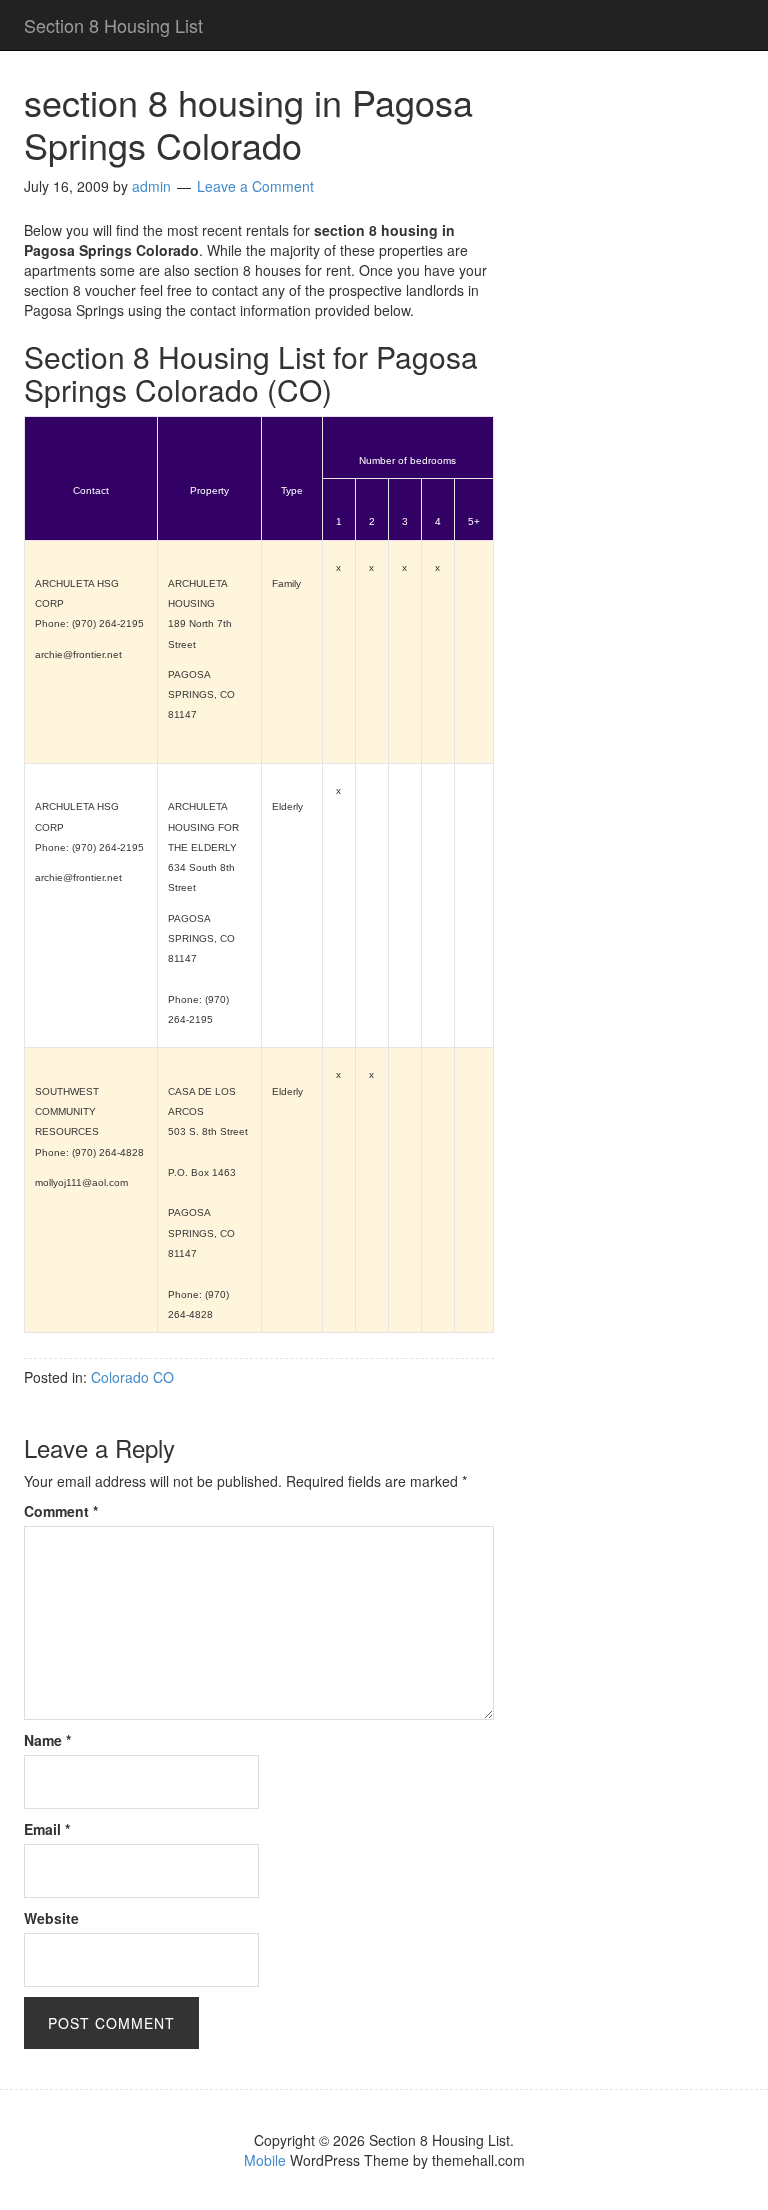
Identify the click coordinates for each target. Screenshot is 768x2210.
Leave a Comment (255, 186)
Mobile (265, 2160)
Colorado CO (132, 1377)
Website (51, 1918)
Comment (61, 1511)
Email (47, 1829)
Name (47, 1740)
